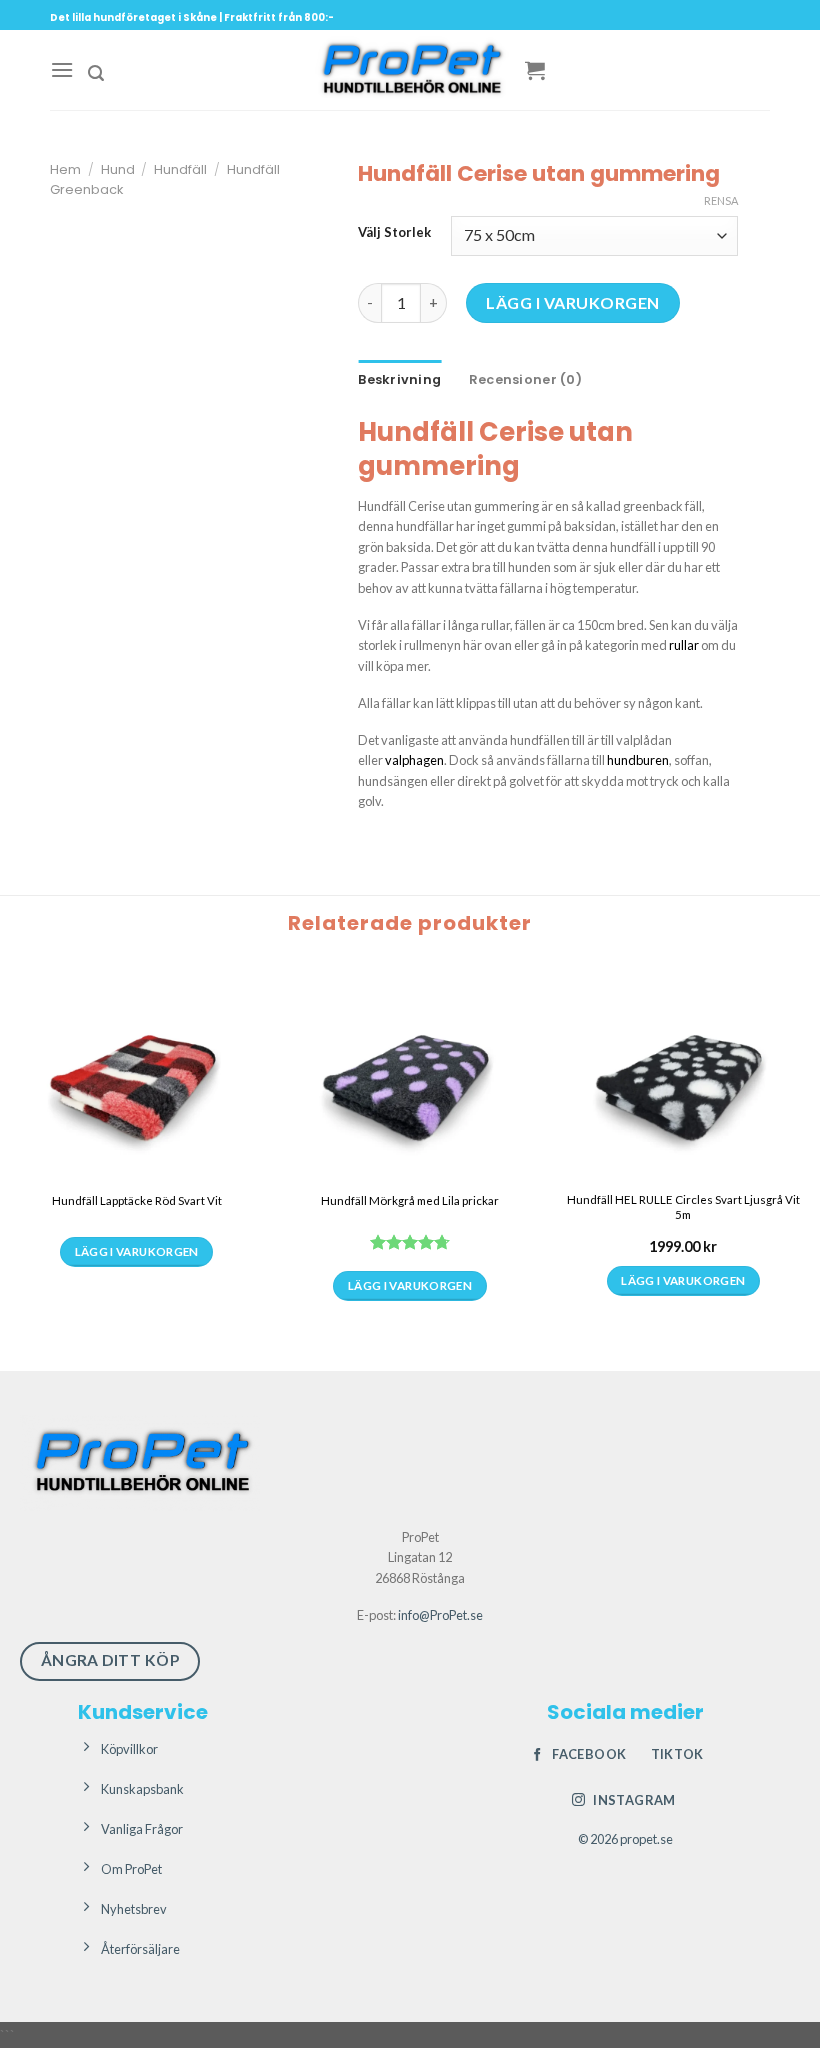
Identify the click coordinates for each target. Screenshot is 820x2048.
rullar (684, 645)
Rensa (721, 200)
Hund (118, 169)
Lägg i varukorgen (572, 302)
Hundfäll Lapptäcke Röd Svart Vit (137, 1200)
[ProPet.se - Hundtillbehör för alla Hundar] (410, 70)
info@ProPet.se (440, 1615)
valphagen (414, 760)
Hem (65, 169)
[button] (62, 69)
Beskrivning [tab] (399, 379)
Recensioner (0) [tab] (525, 379)
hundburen (638, 760)
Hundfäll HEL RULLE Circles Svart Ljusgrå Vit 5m (683, 1207)
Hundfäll (180, 169)
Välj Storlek (394, 233)
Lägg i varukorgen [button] (683, 1280)
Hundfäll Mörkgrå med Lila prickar (410, 1200)
